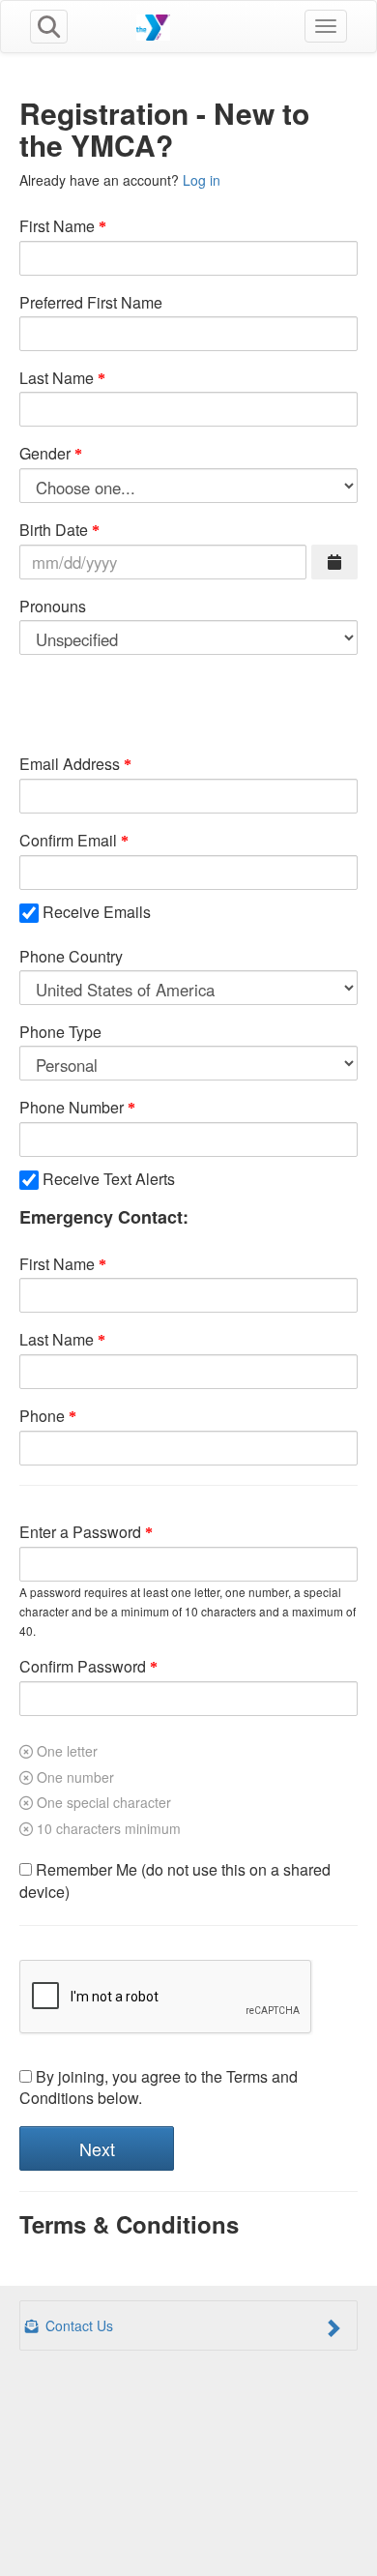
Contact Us (77, 2325)
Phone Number (72, 1108)
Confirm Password (83, 1667)
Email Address (70, 764)
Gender (45, 454)
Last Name (57, 378)
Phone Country (71, 957)
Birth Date (54, 530)
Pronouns (53, 607)
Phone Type (60, 1032)
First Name (57, 226)
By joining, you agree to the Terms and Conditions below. (159, 2088)
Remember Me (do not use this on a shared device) (175, 1881)
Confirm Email (68, 841)
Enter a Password (80, 1532)
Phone (42, 1416)
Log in (202, 180)
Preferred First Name (91, 303)
